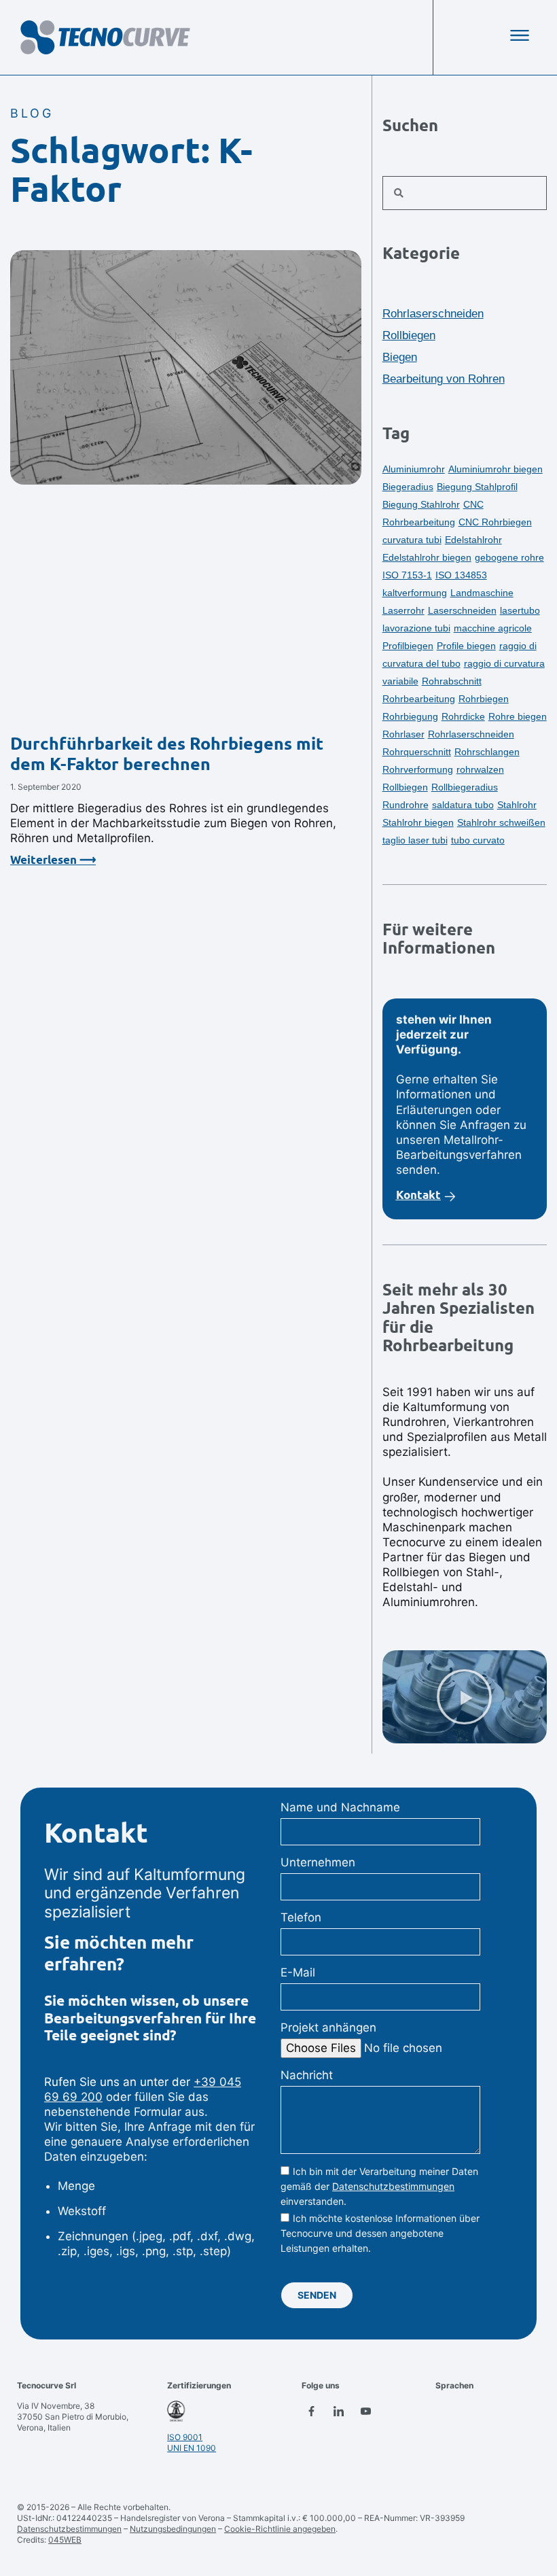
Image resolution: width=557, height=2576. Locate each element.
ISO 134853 (461, 575)
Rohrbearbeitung (419, 699)
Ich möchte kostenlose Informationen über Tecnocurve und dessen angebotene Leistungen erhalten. (380, 2234)
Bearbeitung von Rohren (444, 379)
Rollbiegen (409, 335)
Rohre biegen (518, 716)
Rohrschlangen (487, 752)
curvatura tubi (412, 540)
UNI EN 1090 (192, 2448)
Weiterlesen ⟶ (53, 860)
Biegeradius (408, 487)
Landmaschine (482, 593)
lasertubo (520, 610)
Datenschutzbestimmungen (393, 2186)
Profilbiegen (408, 646)
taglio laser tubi (415, 840)
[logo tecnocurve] (105, 37)
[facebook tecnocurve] (312, 2411)
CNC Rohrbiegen (495, 522)
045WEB (65, 2540)
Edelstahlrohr (473, 540)
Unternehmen (318, 1862)
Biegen (400, 357)
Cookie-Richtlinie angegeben (280, 2529)
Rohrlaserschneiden (433, 314)
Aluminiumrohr (414, 469)
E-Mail (298, 1972)
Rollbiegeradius (465, 787)
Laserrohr (403, 610)
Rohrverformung (418, 769)
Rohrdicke (463, 716)
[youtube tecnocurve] (366, 2411)
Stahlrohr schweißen (501, 822)
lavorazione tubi (416, 628)
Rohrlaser (403, 734)
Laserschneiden (462, 610)
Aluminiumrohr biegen (496, 469)
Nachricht (307, 2075)
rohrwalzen (480, 769)
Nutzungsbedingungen (173, 2529)
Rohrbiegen (484, 699)
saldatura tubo (463, 805)
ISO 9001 (185, 2437)
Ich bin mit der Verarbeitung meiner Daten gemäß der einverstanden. (379, 2186)
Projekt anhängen (328, 2027)
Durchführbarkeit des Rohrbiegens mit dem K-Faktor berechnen (167, 754)
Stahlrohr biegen (418, 822)
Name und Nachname (340, 1807)
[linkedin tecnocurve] (339, 2411)
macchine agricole (493, 628)
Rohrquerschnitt (417, 752)
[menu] (520, 35)
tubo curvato (478, 840)
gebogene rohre (509, 557)
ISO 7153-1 (407, 575)
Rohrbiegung (410, 716)
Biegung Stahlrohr (421, 504)
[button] (464, 1697)
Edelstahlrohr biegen (427, 557)
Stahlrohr (517, 805)
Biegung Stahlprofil (477, 487)
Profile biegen (466, 646)
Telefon (301, 1917)
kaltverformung (415, 593)
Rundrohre (406, 805)
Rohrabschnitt (452, 681)
